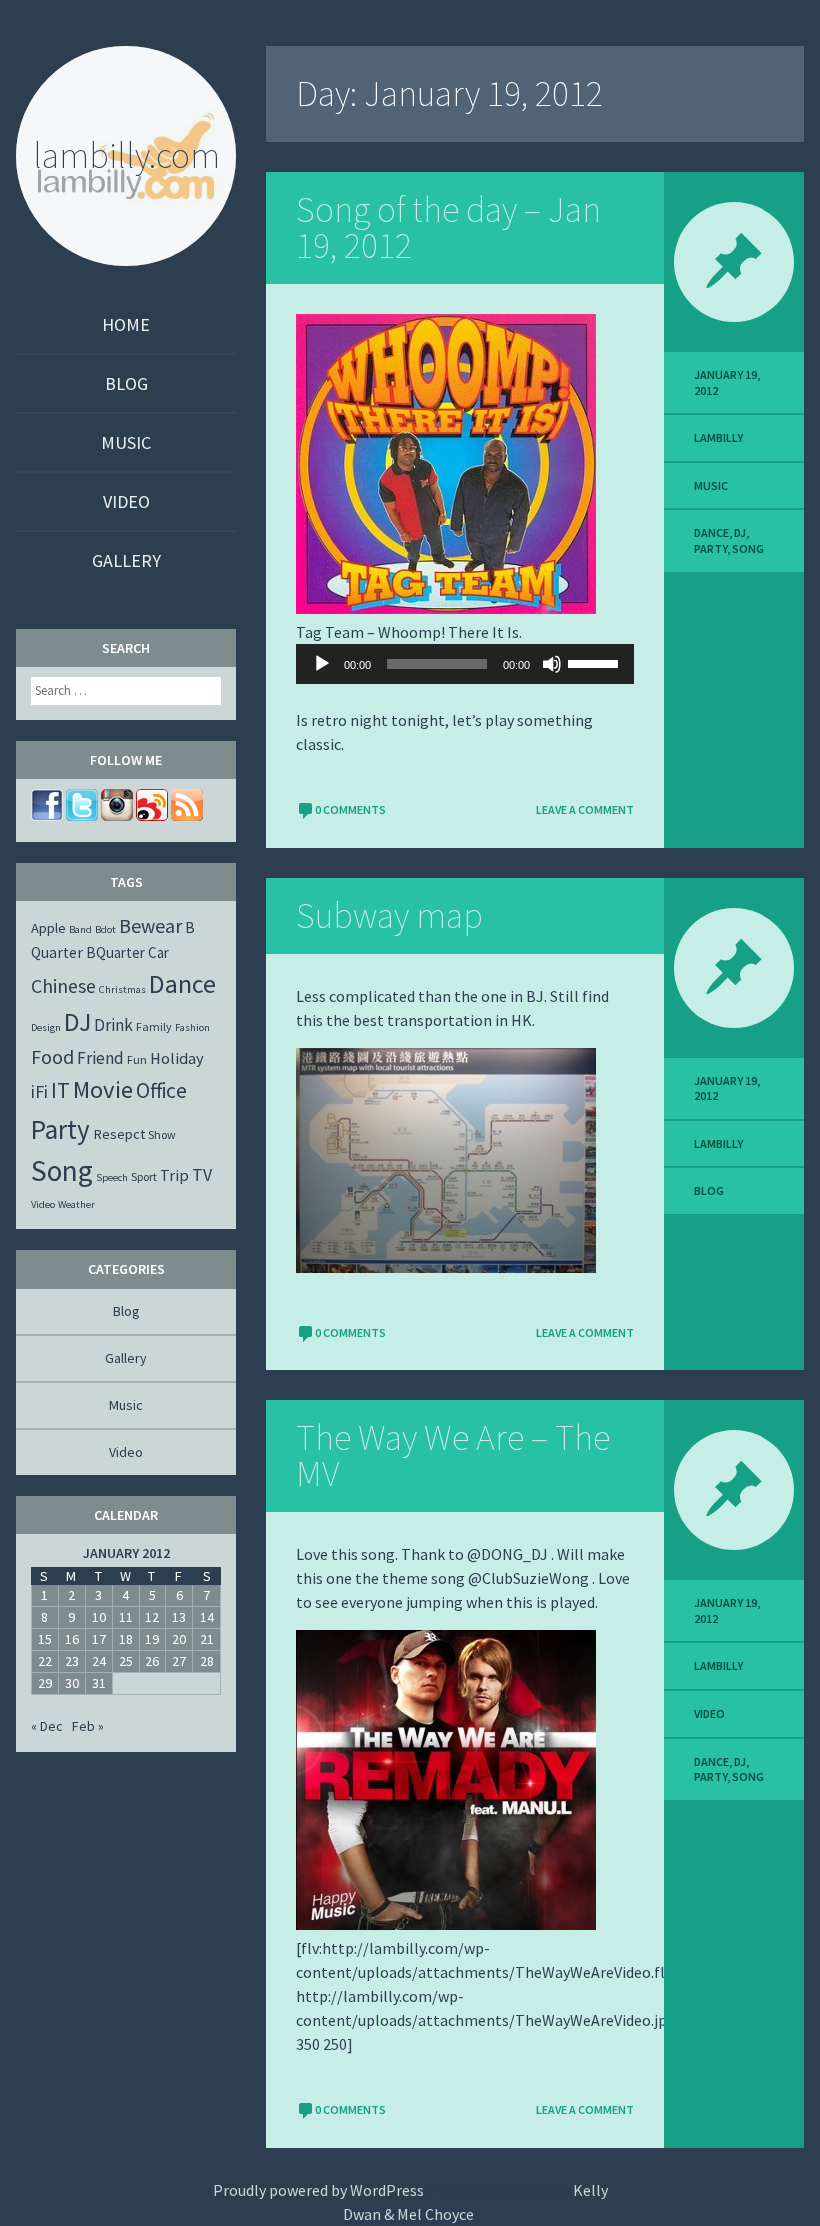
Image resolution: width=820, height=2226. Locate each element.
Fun (137, 1059)
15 (45, 1639)
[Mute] (552, 664)
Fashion (192, 1027)
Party (710, 548)
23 (72, 1661)
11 (126, 1617)
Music (126, 442)
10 (99, 1617)
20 (179, 1639)
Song (748, 548)
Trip (174, 1175)
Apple (48, 928)
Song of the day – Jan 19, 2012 (448, 227)
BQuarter (115, 952)
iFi (39, 1091)
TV (202, 1174)
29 (45, 1683)
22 (45, 1661)
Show (162, 1134)
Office (161, 1090)
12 (152, 1617)
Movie (103, 1089)
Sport (144, 1176)
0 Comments (350, 809)
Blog (126, 383)
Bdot (105, 929)
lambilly (718, 437)
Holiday (177, 1058)
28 (207, 1661)
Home (126, 324)
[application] (465, 664)
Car (158, 952)
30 (72, 1683)
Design (46, 1027)
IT (60, 1090)
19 (152, 1639)
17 (99, 1639)
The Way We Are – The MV (453, 1455)
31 (99, 1683)
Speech (112, 1177)
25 (126, 1661)
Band (80, 929)
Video (126, 501)
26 (152, 1661)
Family (154, 1026)
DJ (740, 532)
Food (52, 1056)
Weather (76, 1204)
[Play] (322, 664)
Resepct (119, 1134)
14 (207, 1617)
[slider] (596, 662)
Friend (100, 1058)
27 (179, 1661)
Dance (711, 532)
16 (72, 1639)
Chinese (63, 985)
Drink (113, 1025)
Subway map (389, 915)
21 (207, 1639)
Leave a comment (585, 809)
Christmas (122, 989)
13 (179, 1617)
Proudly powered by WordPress (318, 2190)
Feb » (88, 1726)
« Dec (47, 1726)
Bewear (150, 925)
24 (99, 1661)
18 (126, 1639)
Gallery (126, 560)
